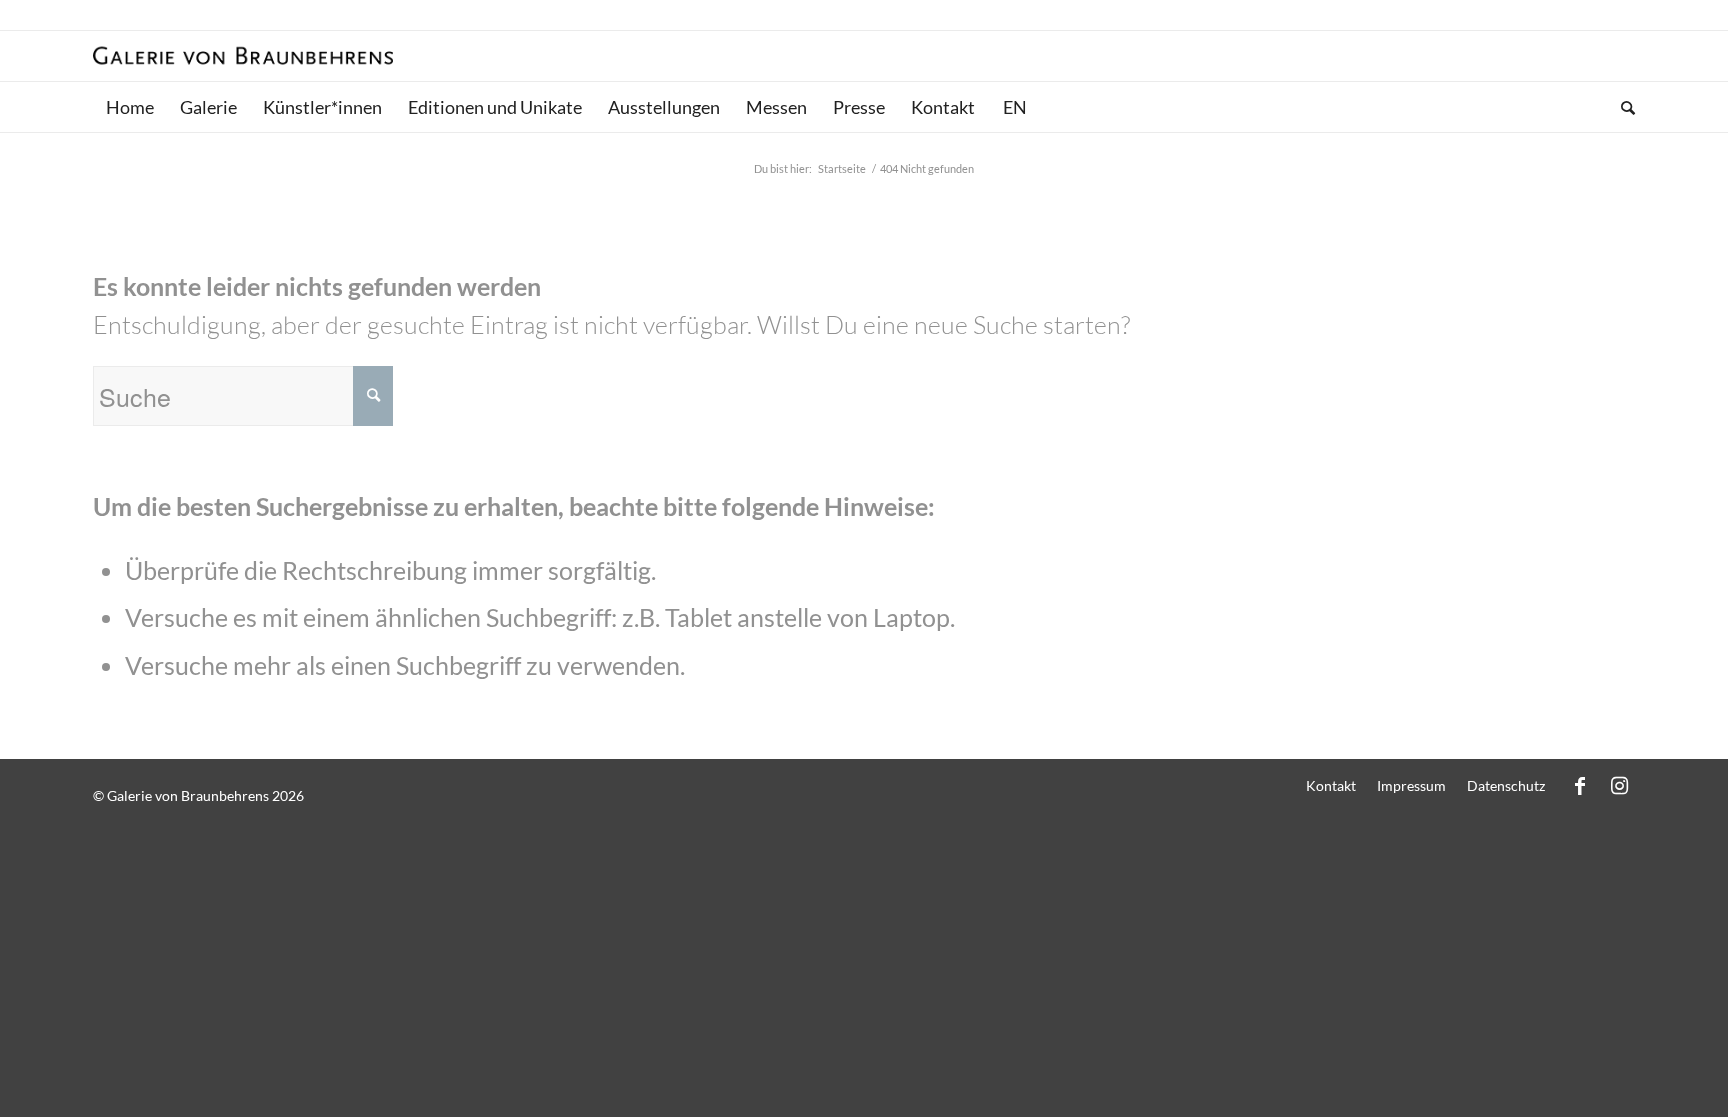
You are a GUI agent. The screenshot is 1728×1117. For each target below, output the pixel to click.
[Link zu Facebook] (1580, 785)
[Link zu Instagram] (1620, 785)
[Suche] (1621, 107)
